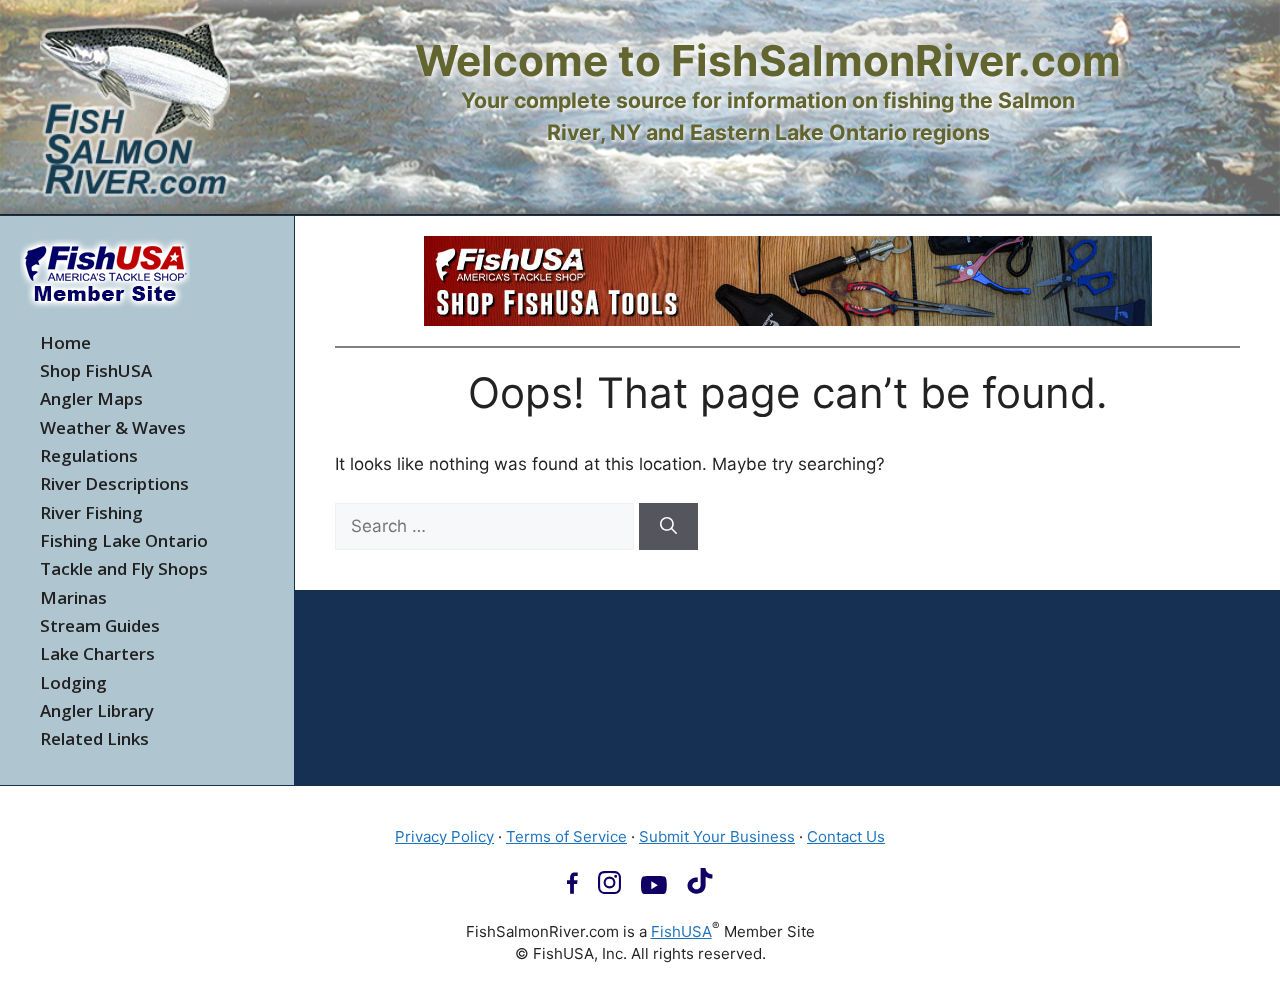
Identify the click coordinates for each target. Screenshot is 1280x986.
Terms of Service (566, 836)
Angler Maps (91, 398)
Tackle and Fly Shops (124, 568)
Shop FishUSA (96, 370)
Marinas (73, 597)
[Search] (668, 527)
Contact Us (846, 836)
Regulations (89, 455)
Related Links (94, 738)
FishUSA (681, 931)
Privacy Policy (444, 836)
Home (65, 342)
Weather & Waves (113, 427)
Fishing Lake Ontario (124, 540)
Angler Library (97, 710)
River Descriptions (114, 483)
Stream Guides (100, 625)
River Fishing (91, 512)
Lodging (73, 682)
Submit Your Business (717, 836)
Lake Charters (97, 653)
